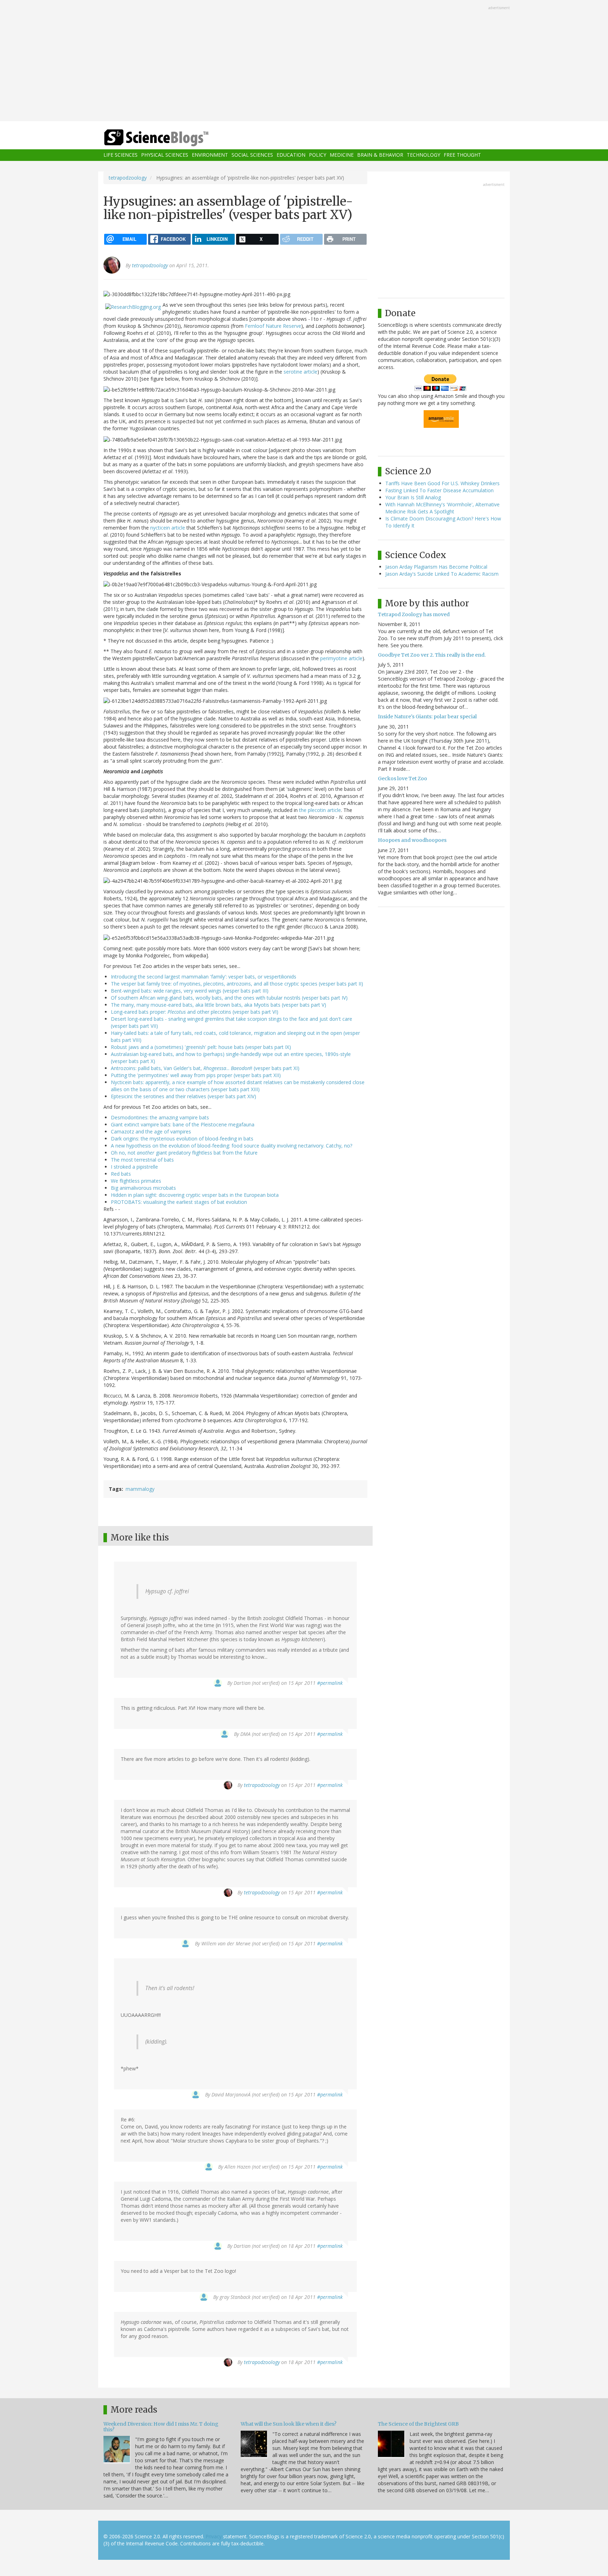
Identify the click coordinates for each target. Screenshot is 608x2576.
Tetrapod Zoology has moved (414, 614)
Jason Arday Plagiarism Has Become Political (436, 567)
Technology (423, 155)
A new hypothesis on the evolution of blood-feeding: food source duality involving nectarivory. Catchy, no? (232, 1146)
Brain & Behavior (380, 155)
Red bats (121, 1174)
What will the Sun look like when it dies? (289, 2424)
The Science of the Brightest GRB (418, 2424)
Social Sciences (252, 155)
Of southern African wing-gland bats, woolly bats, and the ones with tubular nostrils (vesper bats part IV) (229, 998)
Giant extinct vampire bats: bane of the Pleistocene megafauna (183, 1124)
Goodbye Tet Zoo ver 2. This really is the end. (432, 655)
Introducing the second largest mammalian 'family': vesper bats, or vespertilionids (204, 977)
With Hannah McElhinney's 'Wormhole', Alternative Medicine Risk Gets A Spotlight (442, 508)
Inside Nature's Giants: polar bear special (427, 717)
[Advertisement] (304, 61)
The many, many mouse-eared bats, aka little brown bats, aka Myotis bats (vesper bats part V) (218, 1005)
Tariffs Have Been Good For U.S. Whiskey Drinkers (442, 483)
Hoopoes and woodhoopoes (412, 840)
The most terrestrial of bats (142, 1160)
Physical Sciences (165, 155)
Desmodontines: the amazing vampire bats (160, 1117)
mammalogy (140, 1489)
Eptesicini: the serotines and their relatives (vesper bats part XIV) (183, 1096)
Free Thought (462, 155)
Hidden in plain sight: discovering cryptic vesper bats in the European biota (195, 1195)
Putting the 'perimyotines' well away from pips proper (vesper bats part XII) (196, 1075)
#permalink (330, 1683)
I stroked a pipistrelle (134, 1167)
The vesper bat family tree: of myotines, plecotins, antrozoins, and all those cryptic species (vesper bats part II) (237, 984)
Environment (210, 155)
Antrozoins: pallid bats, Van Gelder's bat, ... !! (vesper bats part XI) (205, 1068)
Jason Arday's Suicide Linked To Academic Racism (442, 574)
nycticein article (168, 528)
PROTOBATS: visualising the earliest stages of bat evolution (179, 1202)
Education (291, 155)
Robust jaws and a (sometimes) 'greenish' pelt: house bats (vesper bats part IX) (201, 1047)
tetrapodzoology (128, 178)
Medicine (342, 155)
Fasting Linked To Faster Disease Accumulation (439, 490)
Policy (318, 155)
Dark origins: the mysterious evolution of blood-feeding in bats (182, 1139)
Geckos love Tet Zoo (403, 779)
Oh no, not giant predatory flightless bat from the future (184, 1153)
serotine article (300, 372)
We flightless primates (136, 1181)
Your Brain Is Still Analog (413, 497)
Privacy (214, 2536)
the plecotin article (320, 810)
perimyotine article (341, 658)
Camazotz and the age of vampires (151, 1131)
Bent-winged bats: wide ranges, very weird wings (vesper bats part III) (190, 991)
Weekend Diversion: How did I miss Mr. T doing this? (161, 2427)
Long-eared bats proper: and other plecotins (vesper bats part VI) (195, 1012)
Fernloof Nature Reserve (273, 326)
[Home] (170, 138)
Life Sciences (121, 155)
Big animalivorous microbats (143, 1188)
